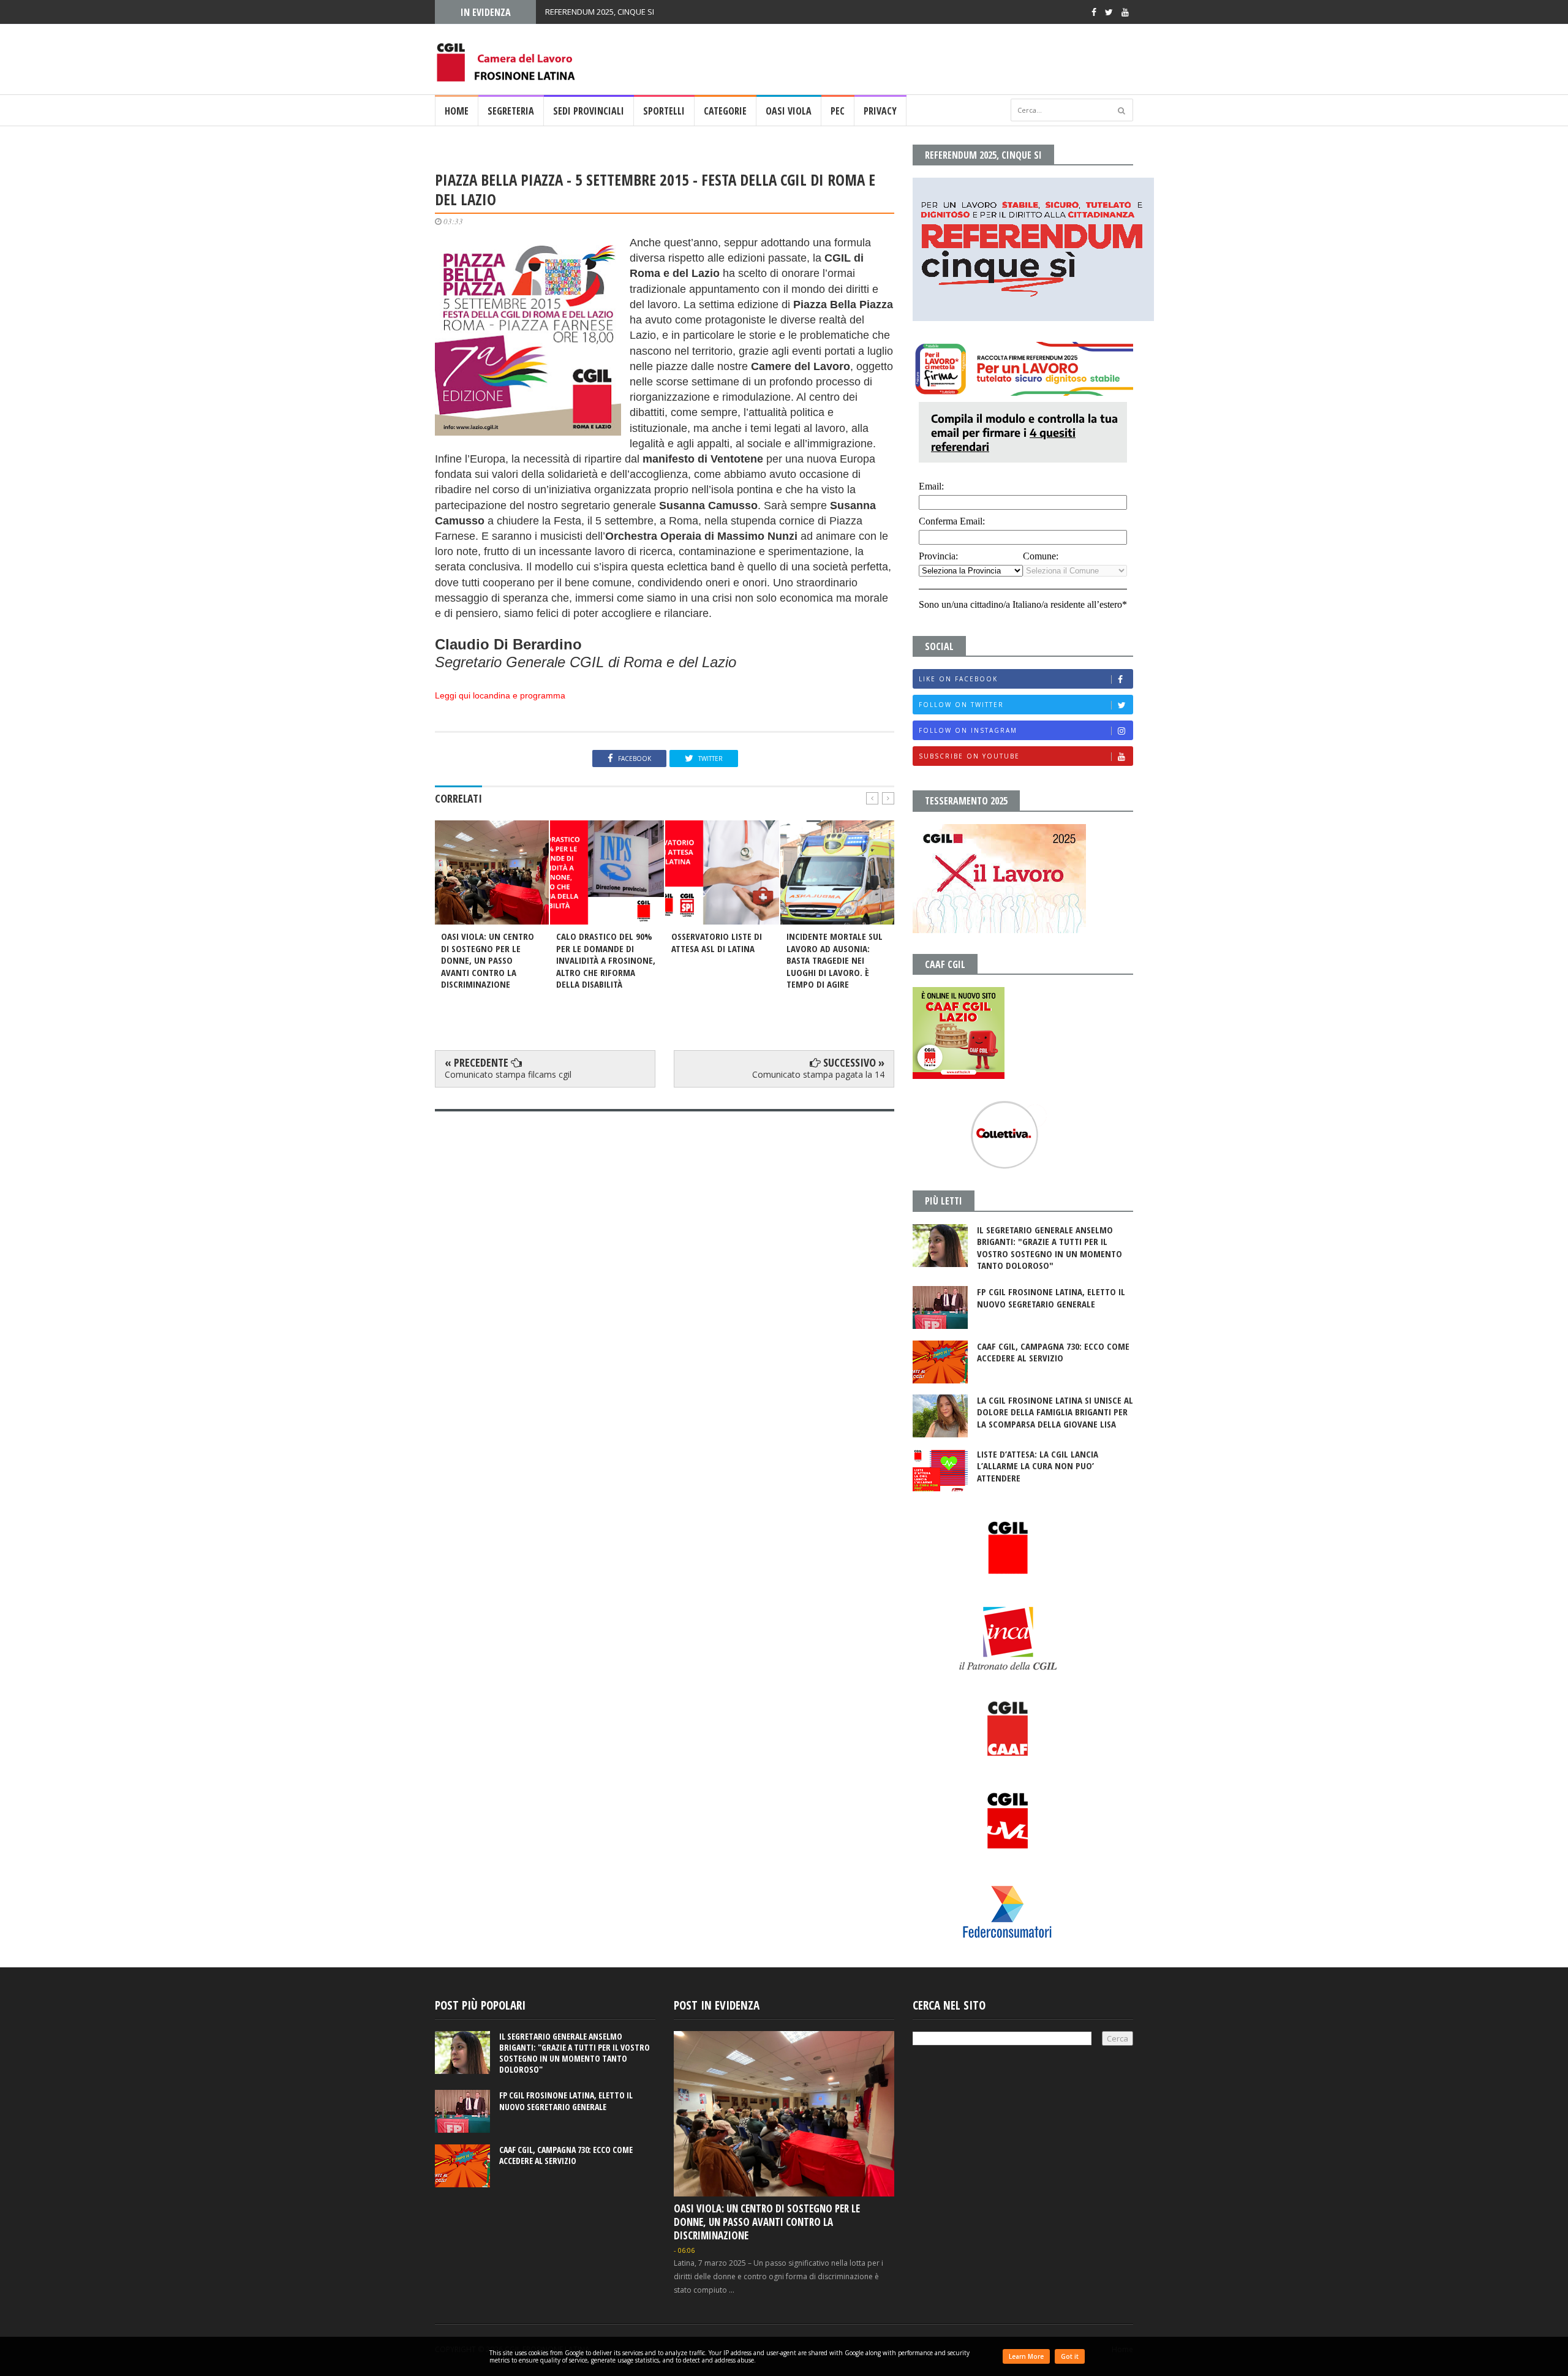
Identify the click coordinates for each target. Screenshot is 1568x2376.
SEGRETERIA (511, 111)
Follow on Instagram (968, 730)
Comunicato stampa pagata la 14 (818, 1074)
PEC (838, 111)
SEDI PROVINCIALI (589, 111)
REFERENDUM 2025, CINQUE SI (600, 12)
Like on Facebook (958, 679)
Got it (1070, 2356)
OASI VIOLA (789, 111)
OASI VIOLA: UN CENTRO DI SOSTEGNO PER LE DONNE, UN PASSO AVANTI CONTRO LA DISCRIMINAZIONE (767, 2222)
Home (457, 111)
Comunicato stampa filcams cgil (508, 1074)
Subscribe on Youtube (969, 756)
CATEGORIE (725, 111)
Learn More (1026, 2356)
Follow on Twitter (961, 705)
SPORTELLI (664, 111)
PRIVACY (880, 111)
